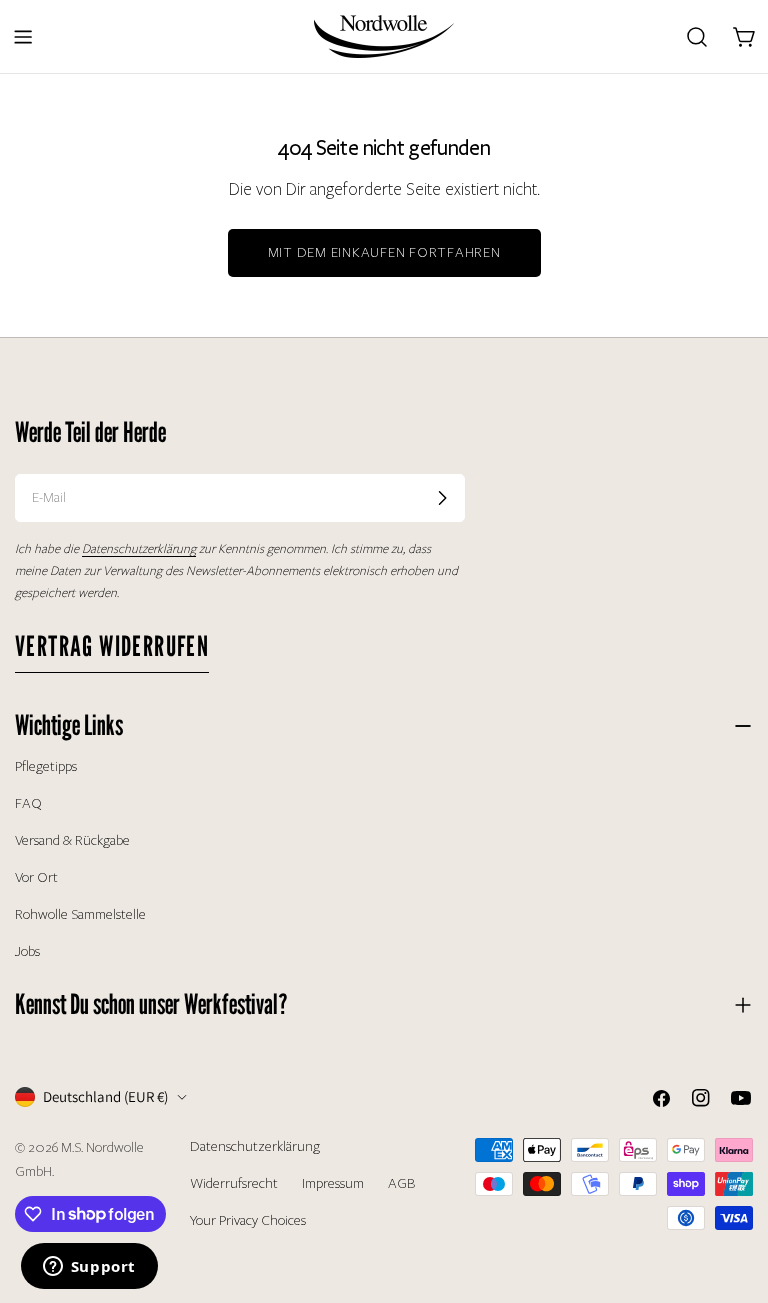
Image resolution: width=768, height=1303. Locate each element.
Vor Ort (36, 877)
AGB (401, 1183)
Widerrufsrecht (234, 1183)
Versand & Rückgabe (72, 840)
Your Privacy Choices (248, 1220)
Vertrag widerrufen (112, 646)
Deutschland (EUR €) (105, 1096)
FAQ (28, 803)
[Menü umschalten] (23, 37)
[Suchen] (697, 37)
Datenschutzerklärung (255, 1146)
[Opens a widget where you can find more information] (89, 1268)
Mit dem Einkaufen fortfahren (384, 252)
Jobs (27, 951)
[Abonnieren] (442, 498)
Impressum (333, 1183)
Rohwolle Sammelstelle (80, 914)
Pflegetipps (46, 766)
